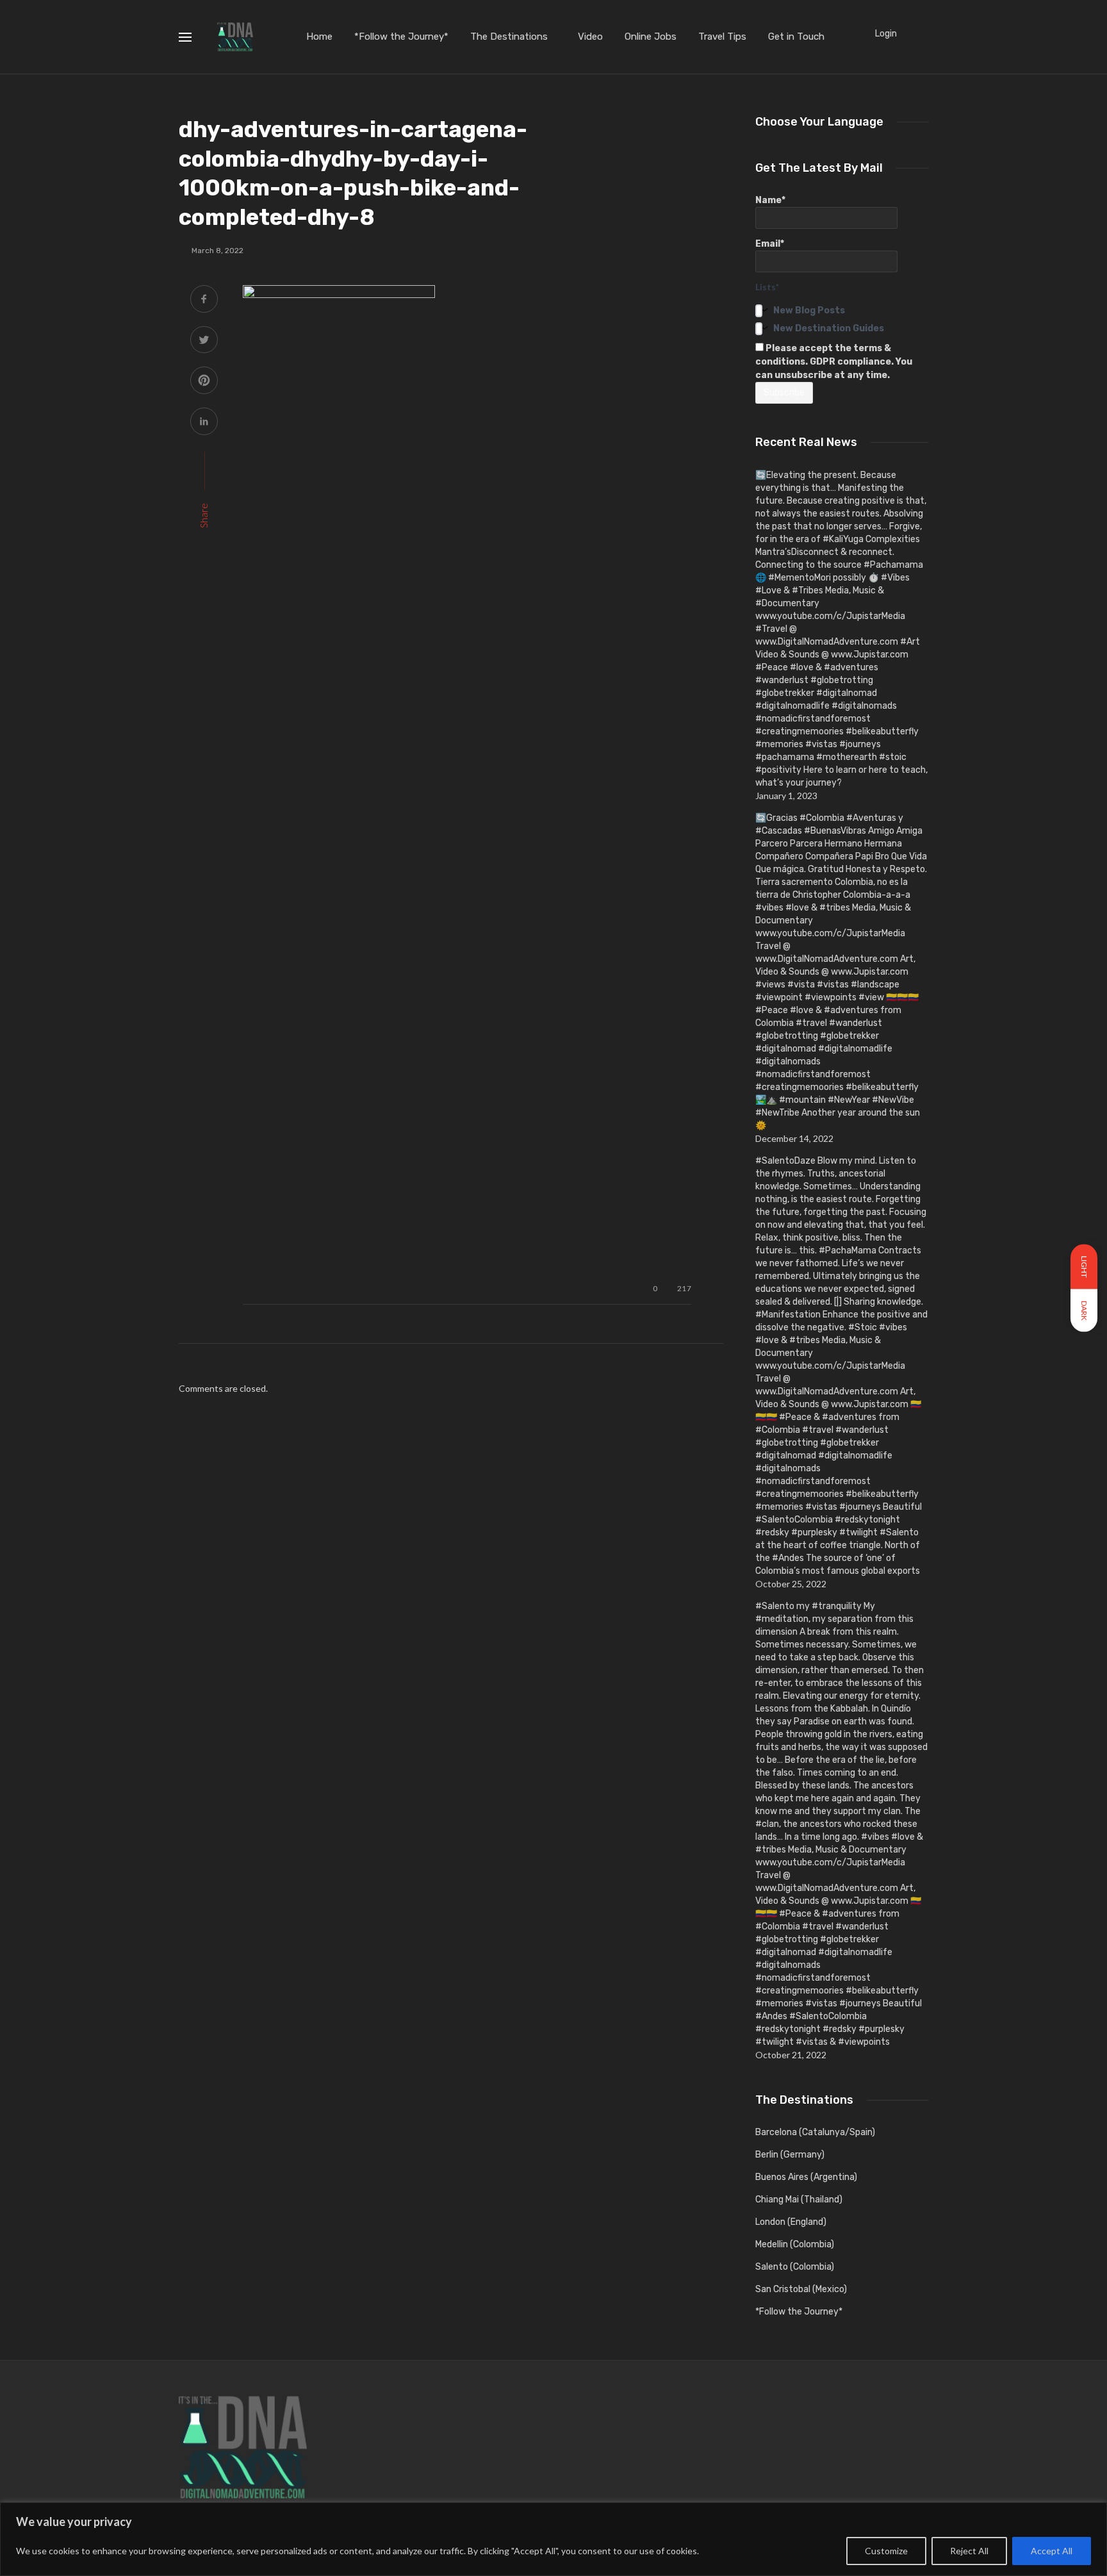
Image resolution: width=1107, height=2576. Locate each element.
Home (319, 37)
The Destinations (509, 37)
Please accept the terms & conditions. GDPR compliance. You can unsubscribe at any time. (834, 362)
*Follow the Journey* (401, 37)
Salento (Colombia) (795, 2267)
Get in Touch (796, 37)
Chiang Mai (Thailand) (799, 2200)
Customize (886, 2551)
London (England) (791, 2222)
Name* (770, 200)
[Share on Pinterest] (204, 382)
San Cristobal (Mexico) (801, 2289)
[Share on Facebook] (204, 300)
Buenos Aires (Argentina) (806, 2177)
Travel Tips (722, 37)
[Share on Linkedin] (204, 423)
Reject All (969, 2551)
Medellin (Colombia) (795, 2244)
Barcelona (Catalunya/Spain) (815, 2132)
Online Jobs (651, 37)
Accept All (1052, 2551)
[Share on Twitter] (204, 341)
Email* (770, 244)
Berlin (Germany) (790, 2155)
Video (590, 37)
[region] (553, 2539)
